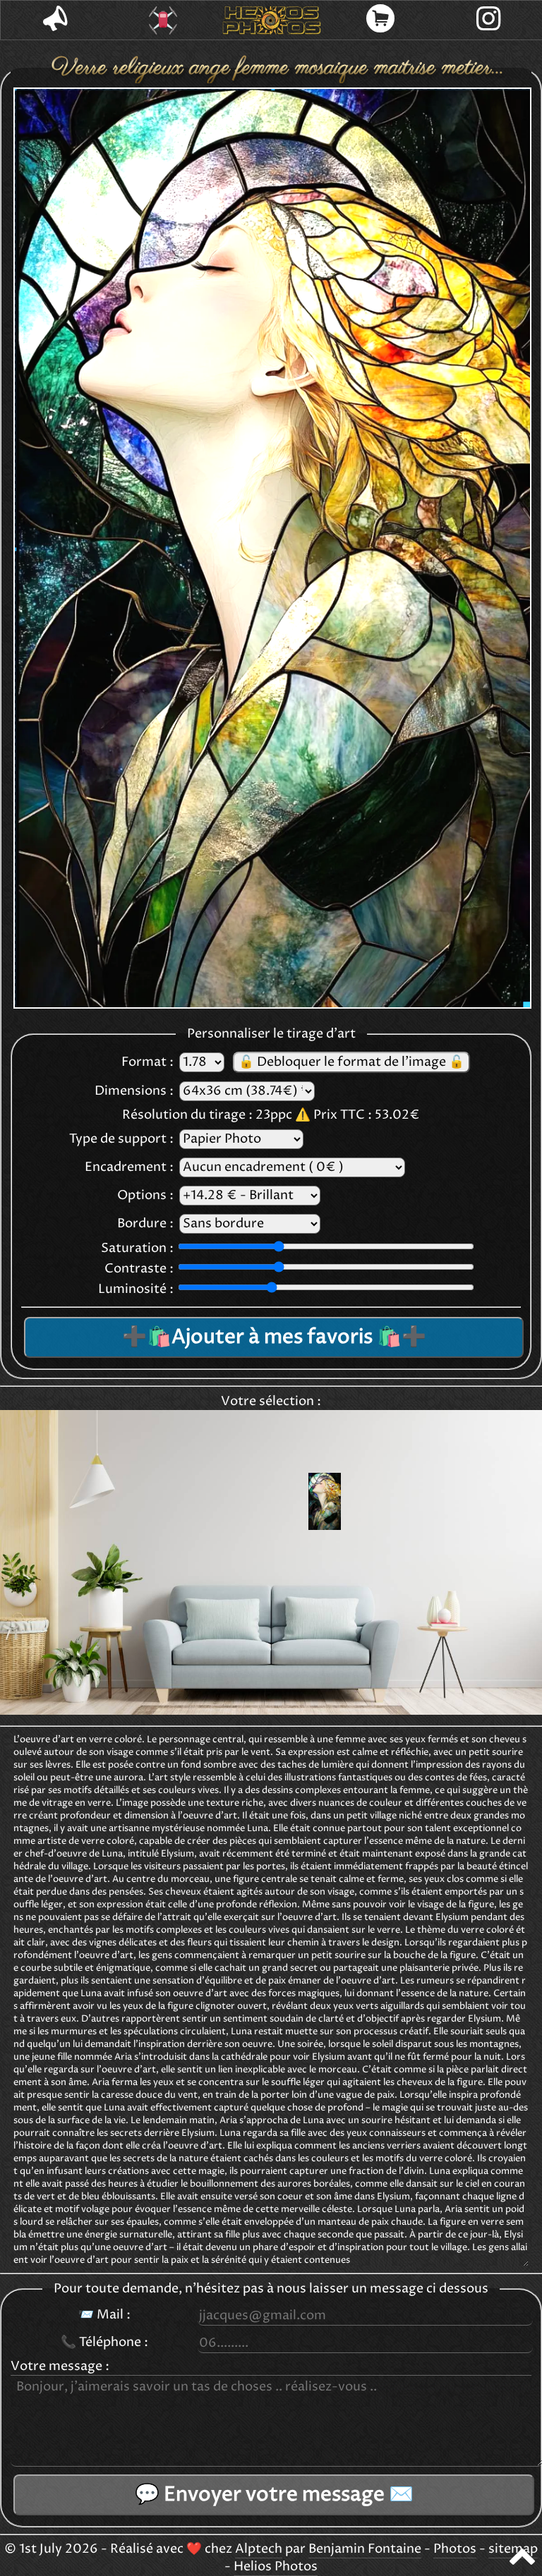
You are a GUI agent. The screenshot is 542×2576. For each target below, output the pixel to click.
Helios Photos (276, 2567)
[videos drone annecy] (164, 20)
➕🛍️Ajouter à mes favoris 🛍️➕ (274, 1337)
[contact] (55, 20)
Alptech (259, 2549)
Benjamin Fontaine (365, 2549)
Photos (455, 2549)
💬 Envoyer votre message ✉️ (274, 2495)
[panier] (380, 20)
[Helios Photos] (272, 20)
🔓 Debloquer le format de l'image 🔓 (351, 1062)
